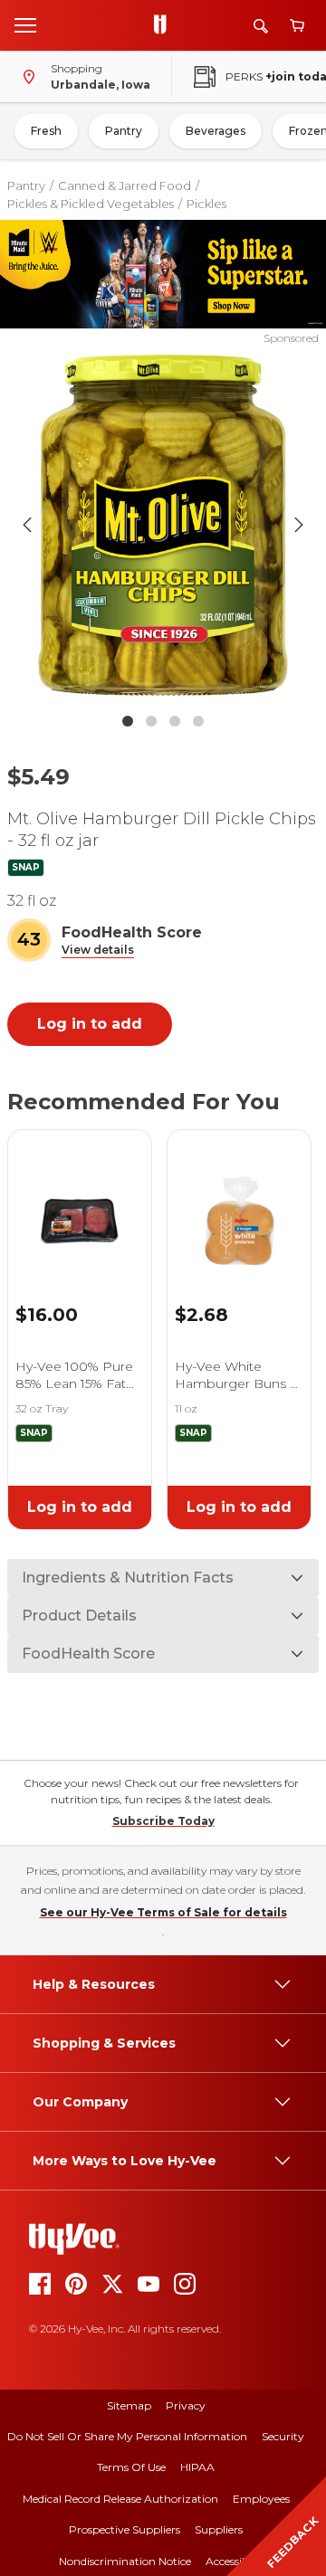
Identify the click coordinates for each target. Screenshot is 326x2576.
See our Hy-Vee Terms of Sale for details (163, 1912)
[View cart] (297, 26)
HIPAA (197, 2467)
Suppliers (219, 2529)
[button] (98, 951)
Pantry (124, 131)
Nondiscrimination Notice (125, 2561)
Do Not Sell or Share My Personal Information (127, 2436)
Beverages (216, 131)
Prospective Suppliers (125, 2529)
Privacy (186, 2405)
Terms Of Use (131, 2467)
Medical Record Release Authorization (120, 2499)
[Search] (261, 26)
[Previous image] (27, 525)
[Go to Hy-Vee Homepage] (165, 25)
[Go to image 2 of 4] (151, 721)
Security (283, 2436)
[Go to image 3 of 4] (175, 721)
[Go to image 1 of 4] (128, 721)
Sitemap (129, 2405)
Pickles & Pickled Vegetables (91, 204)
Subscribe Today (163, 1821)
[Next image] (299, 525)
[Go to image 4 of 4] (198, 721)
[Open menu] (25, 24)
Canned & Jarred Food (125, 185)
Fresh (46, 131)
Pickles (206, 204)
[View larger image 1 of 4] (163, 525)
